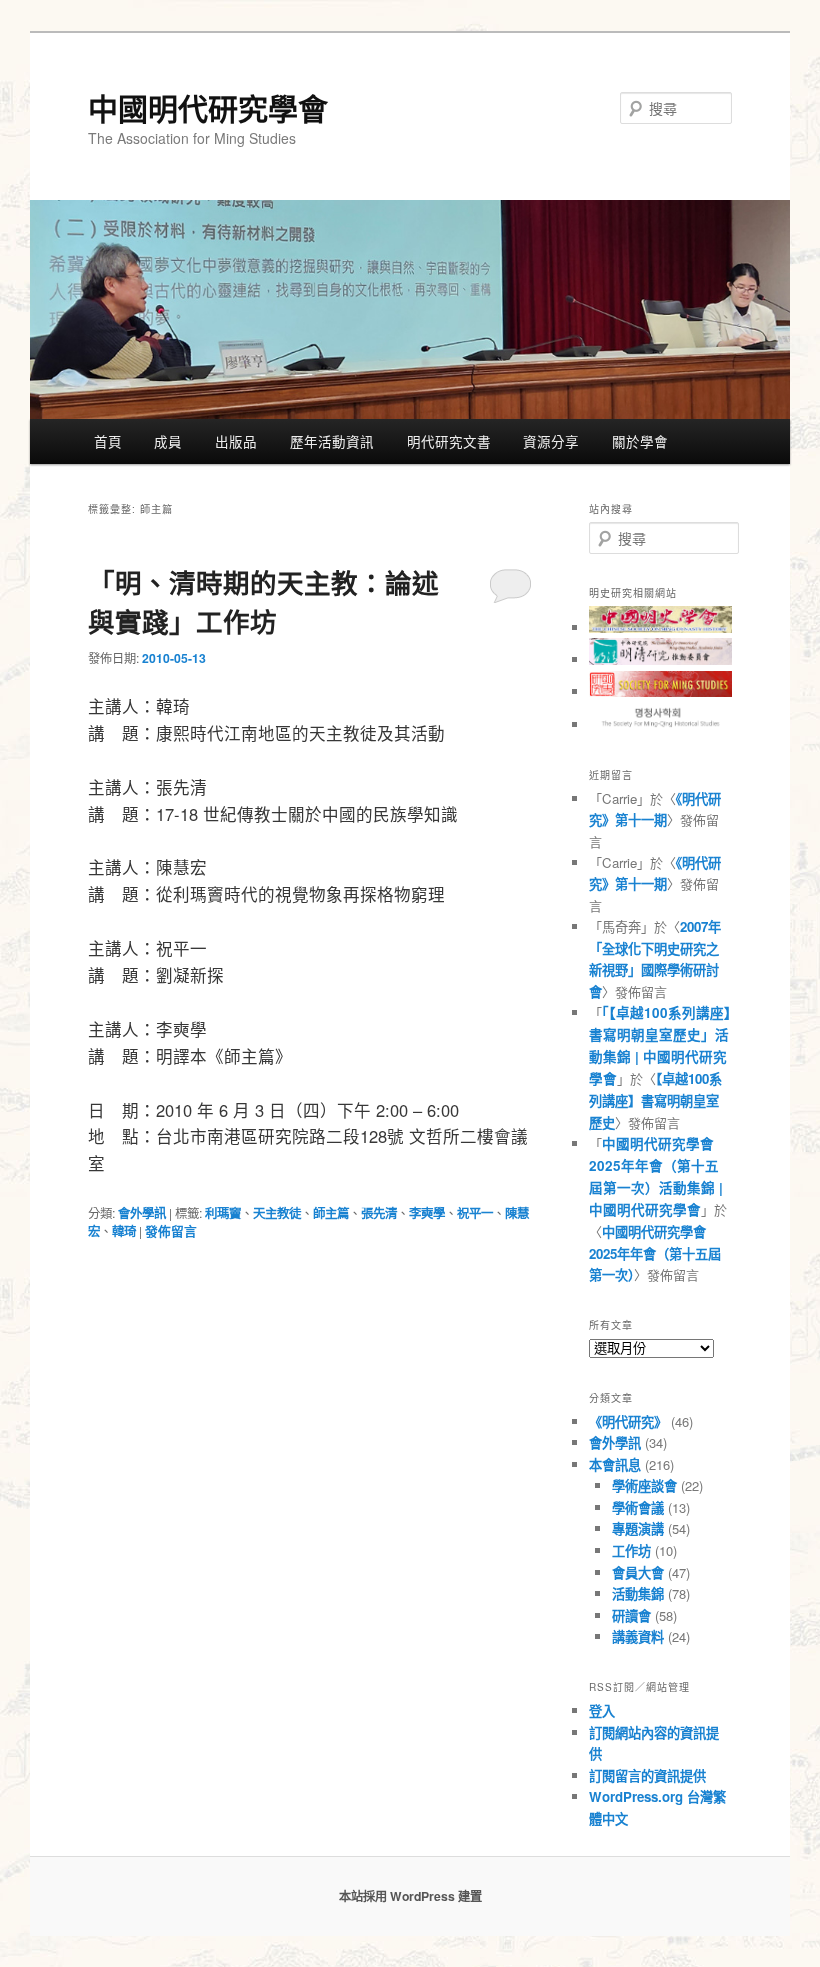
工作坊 (631, 1550)
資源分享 (551, 441)
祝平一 (475, 1213)
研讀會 (631, 1615)
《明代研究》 (628, 1421)
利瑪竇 (223, 1213)
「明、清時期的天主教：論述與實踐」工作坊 (263, 601)
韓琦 (124, 1231)
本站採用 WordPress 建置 (410, 1896)
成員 (168, 441)
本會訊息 (615, 1464)
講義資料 (638, 1636)
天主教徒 (277, 1213)
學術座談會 (644, 1485)
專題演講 (638, 1528)
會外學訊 (142, 1213)
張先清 (379, 1213)
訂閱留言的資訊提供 (647, 1775)
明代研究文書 (449, 441)
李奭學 (427, 1213)
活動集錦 (638, 1593)
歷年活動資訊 (332, 441)
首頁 (108, 441)
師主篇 (331, 1213)
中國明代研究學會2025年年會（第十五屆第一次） (655, 1253)
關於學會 (640, 441)
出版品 (236, 441)
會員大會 (638, 1572)
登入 (602, 1710)
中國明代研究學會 (208, 107)
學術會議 (638, 1507)
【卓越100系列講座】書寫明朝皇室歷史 (655, 1100)
